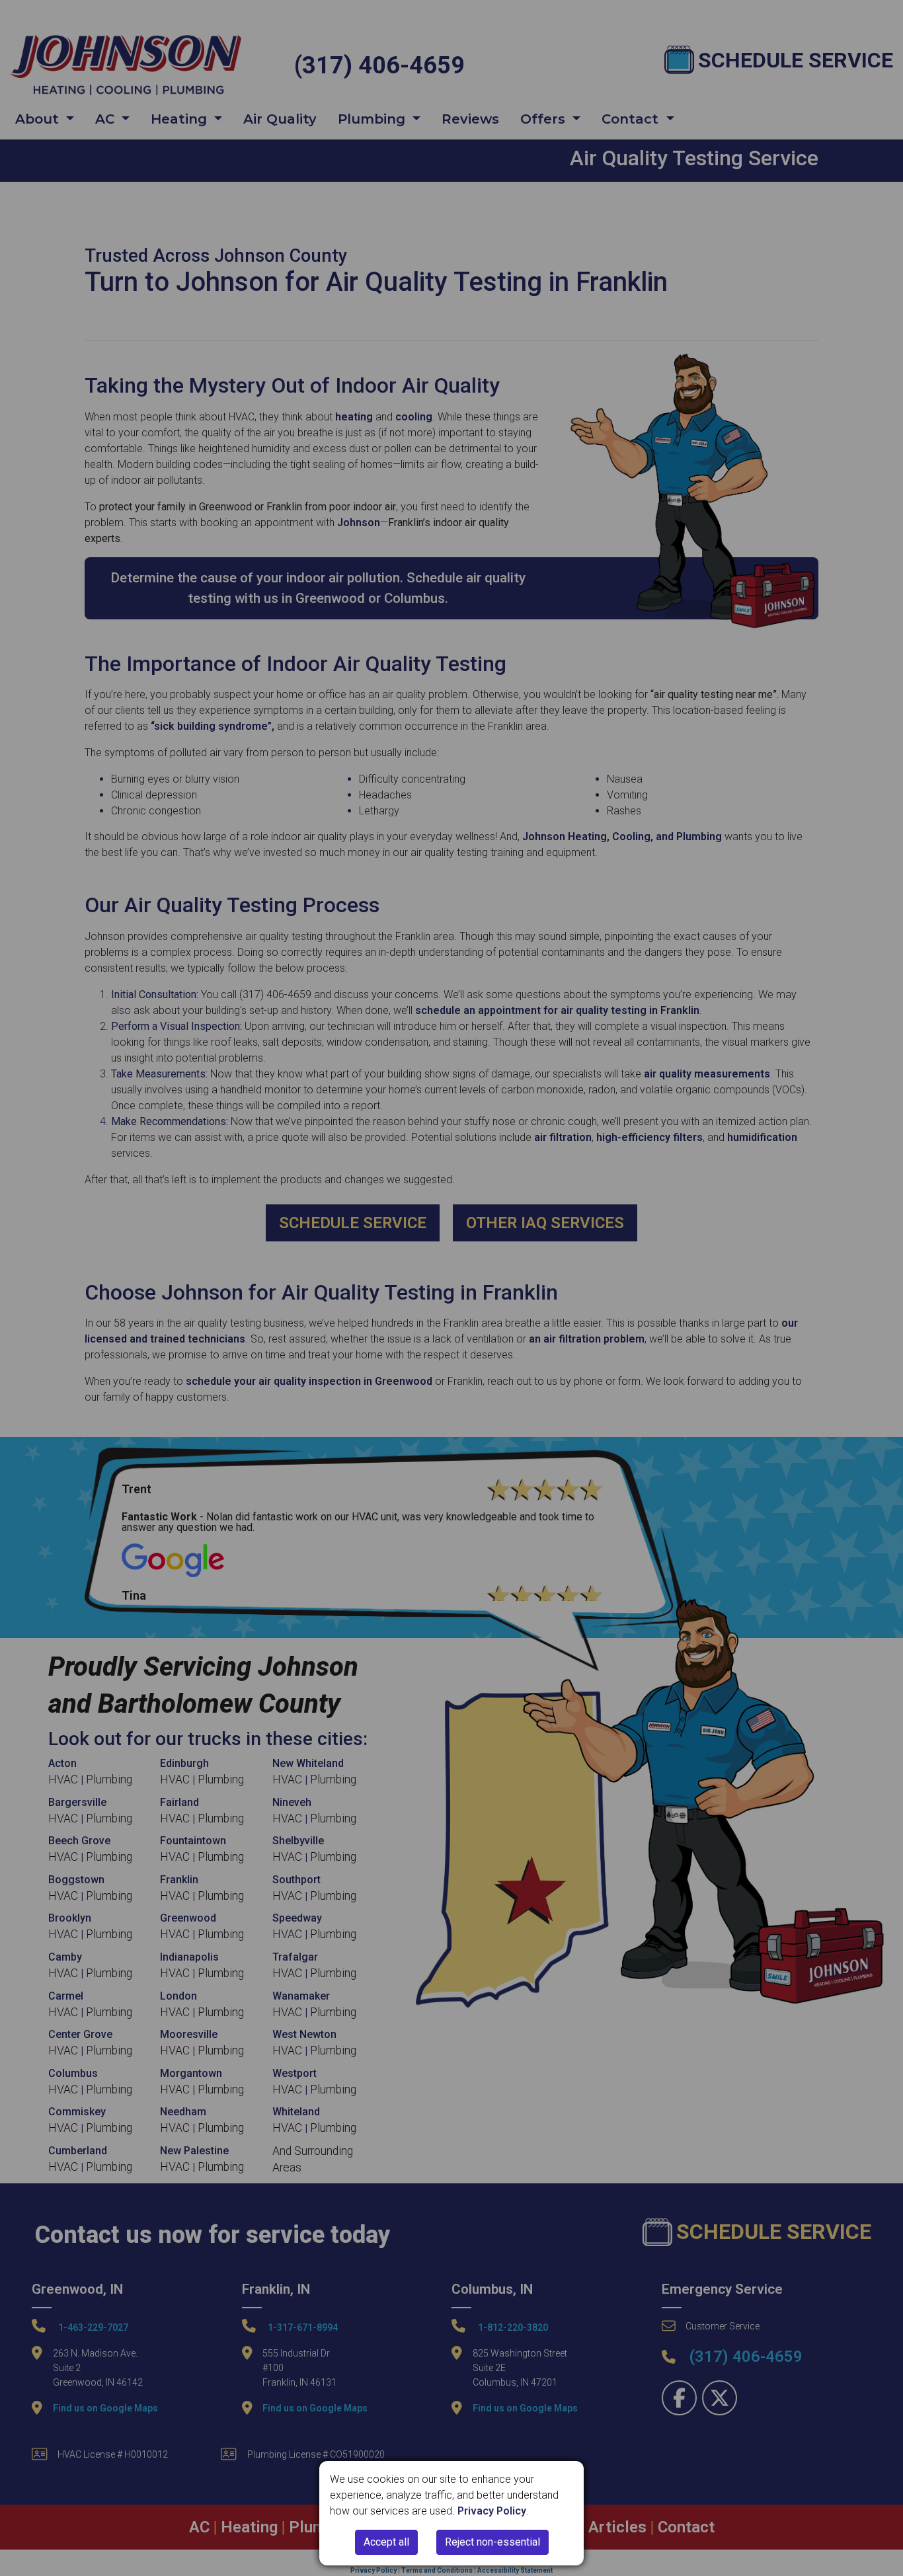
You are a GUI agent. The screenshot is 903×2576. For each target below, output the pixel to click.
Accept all (386, 2542)
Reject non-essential (492, 2542)
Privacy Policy (492, 2511)
